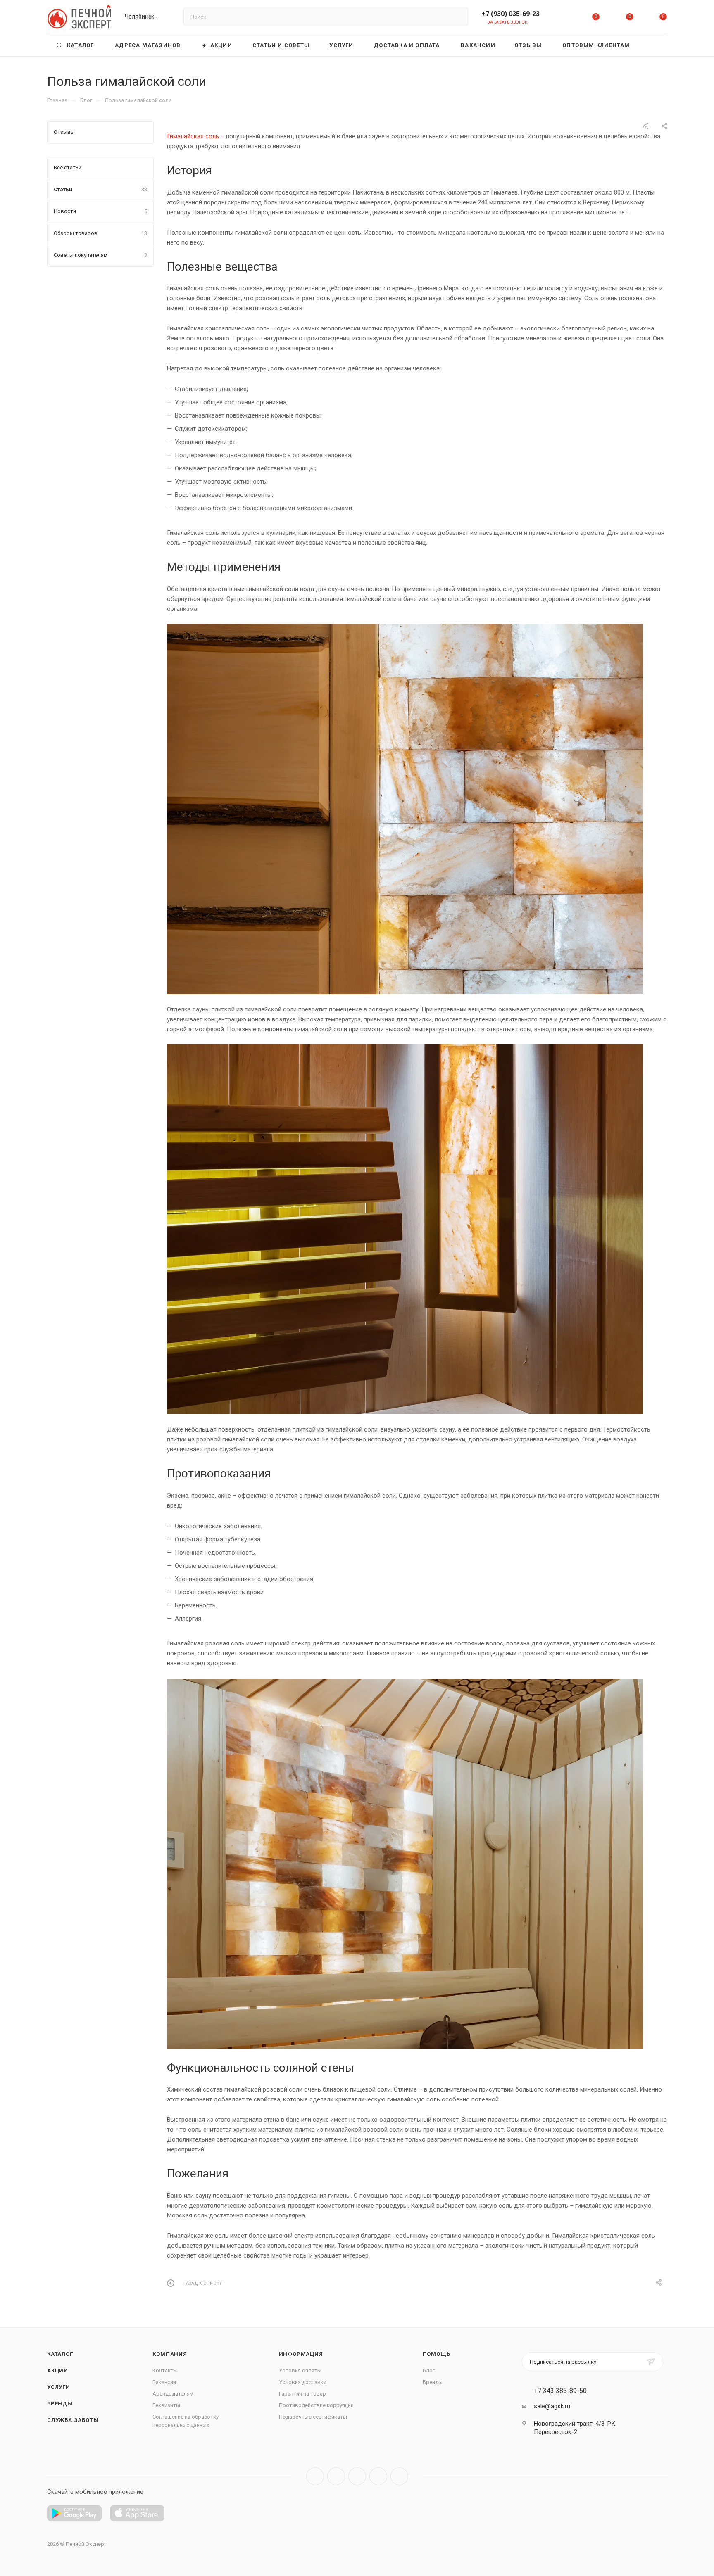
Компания (170, 2354)
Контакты (165, 2371)
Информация (301, 2354)
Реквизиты (166, 2405)
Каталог (60, 2354)
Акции (58, 2371)
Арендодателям (173, 2394)
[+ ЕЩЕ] (654, 45)
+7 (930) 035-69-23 (511, 14)
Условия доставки (303, 2382)
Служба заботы (73, 2420)
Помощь (437, 2354)
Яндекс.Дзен (399, 2476)
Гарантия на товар (302, 2394)
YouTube (357, 2476)
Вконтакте (315, 2476)
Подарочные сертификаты (313, 2417)
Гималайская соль (193, 136)
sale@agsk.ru (552, 2406)
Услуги (59, 2387)
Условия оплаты (300, 2371)
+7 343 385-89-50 (560, 2391)
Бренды (60, 2404)
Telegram (336, 2476)
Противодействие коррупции (316, 2405)
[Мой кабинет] (562, 18)
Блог (429, 2371)
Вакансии (164, 2382)
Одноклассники (378, 2476)
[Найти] (458, 17)
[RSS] (645, 126)
